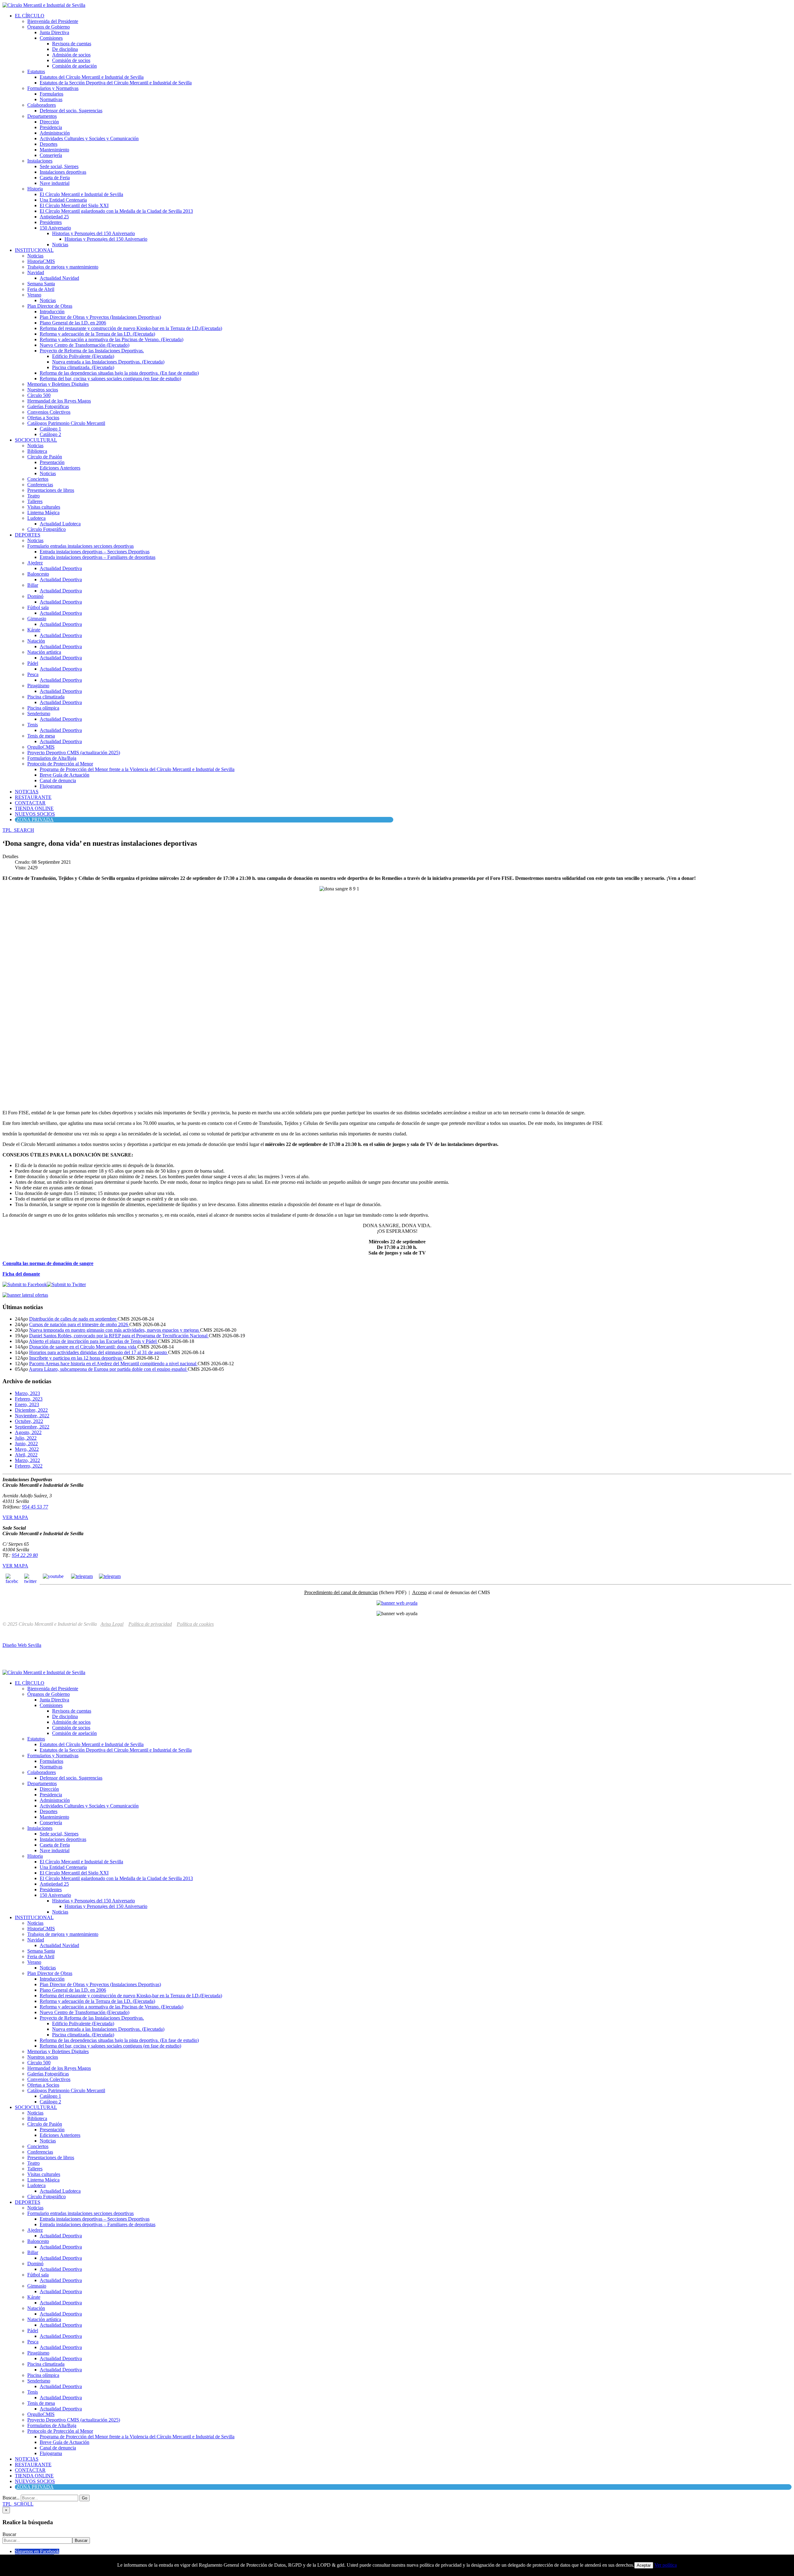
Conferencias (40, 485)
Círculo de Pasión (45, 457)
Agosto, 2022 (28, 1432)
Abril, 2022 (26, 1455)
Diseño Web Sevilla (22, 1645)
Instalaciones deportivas (63, 172)
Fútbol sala (38, 607)
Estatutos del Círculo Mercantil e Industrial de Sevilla (92, 77)
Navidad (36, 272)
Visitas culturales (44, 507)
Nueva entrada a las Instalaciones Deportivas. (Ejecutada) (108, 362)
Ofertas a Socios (43, 418)
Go (85, 2498)
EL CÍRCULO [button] (30, 16)
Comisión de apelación (74, 66)
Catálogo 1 (50, 429)
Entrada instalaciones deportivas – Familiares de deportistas (98, 557)
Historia (35, 189)
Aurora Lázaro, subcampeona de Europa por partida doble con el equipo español (108, 1369)
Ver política (666, 2565)
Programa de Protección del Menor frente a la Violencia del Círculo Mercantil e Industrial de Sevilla (137, 769)
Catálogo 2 (50, 434)
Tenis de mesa (41, 736)
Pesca (33, 674)
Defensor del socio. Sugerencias (71, 111)
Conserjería (51, 155)
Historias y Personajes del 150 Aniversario (94, 233)
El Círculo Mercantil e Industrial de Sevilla (81, 194)
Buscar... (11, 2498)
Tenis (33, 725)
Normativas (51, 99)
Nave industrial (55, 183)
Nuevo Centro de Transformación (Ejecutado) (85, 345)
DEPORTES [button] (28, 535)
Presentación (52, 462)
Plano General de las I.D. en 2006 (73, 323)
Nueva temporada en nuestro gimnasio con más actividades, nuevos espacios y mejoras (115, 1330)
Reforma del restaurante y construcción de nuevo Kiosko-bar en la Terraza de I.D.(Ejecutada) (131, 328)
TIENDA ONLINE (34, 808)
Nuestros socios (43, 390)
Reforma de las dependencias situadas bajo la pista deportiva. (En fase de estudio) (119, 373)
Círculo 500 (39, 395)
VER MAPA (15, 1517)
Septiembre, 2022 (32, 1427)
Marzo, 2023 (27, 1393)
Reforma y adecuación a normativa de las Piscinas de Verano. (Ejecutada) (112, 339)
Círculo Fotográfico (47, 529)
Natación (36, 641)
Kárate (34, 630)
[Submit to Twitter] (66, 1284)
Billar (33, 585)
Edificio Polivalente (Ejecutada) (83, 356)
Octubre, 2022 (29, 1421)
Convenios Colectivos (49, 412)
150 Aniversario (55, 228)
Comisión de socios (71, 60)
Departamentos (42, 116)
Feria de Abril (41, 289)
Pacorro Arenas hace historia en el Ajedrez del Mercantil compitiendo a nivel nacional (113, 1364)
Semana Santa (41, 284)
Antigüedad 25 (54, 217)
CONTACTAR (30, 803)
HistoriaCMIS (41, 261)
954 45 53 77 (35, 1507)
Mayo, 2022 (27, 1449)
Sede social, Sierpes (59, 166)
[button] (18, 830)
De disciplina (65, 49)
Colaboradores (42, 105)
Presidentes (51, 222)
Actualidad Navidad (59, 278)
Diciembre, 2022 (31, 1410)
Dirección (49, 122)
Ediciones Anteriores (60, 468)
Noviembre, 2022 (32, 1416)
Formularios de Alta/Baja (52, 758)
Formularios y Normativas (53, 88)
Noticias (60, 245)
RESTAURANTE (33, 797)
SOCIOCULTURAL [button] (36, 440)
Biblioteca (37, 451)
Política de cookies (195, 1624)
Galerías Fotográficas (48, 406)
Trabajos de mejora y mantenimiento (63, 267)
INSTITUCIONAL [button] (34, 250)
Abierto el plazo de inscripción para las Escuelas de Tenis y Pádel (93, 1341)
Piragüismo (38, 686)
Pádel (33, 663)
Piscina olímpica (43, 708)
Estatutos (36, 71)
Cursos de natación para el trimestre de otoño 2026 (79, 1324)
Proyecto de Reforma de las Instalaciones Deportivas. (92, 351)
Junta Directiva (54, 32)
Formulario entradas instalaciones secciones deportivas (80, 546)
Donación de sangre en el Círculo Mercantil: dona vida (83, 1347)
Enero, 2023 (27, 1404)
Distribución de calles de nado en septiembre (73, 1319)
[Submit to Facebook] (25, 1284)
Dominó (35, 596)
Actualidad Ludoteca (60, 524)
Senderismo (39, 713)
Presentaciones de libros (51, 490)
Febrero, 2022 (29, 1466)
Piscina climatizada (46, 697)
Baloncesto (38, 574)
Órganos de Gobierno (49, 27)
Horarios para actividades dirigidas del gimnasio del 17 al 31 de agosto (99, 1352)
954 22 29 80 (25, 1555)
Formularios (51, 94)
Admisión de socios (71, 55)
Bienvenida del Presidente (53, 21)
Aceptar (644, 2565)
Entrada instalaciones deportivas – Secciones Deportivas (95, 552)
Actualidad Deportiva (61, 568)
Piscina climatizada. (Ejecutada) (83, 367)
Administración (55, 133)
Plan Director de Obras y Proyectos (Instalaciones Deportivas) (100, 317)
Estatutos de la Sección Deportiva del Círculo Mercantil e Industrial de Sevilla (116, 83)
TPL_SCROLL (18, 2504)
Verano (34, 295)
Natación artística (44, 652)
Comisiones (51, 38)
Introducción (52, 312)
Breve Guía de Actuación (65, 775)
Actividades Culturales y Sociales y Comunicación (89, 138)
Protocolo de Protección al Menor (60, 764)
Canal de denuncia (58, 780)
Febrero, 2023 (29, 1399)
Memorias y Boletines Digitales (58, 384)
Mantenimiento (54, 150)
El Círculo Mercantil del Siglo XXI (74, 205)
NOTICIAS (27, 792)
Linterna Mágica (43, 513)
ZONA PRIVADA (35, 820)
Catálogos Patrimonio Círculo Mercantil (66, 423)
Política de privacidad (150, 1624)
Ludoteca (36, 518)
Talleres (35, 501)
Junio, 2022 (26, 1444)
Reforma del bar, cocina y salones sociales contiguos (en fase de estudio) (110, 379)
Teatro (33, 496)
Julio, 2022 (26, 1438)
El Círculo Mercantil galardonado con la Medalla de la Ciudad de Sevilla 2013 (116, 211)
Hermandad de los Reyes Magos (59, 401)
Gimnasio (37, 619)
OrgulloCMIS (41, 747)
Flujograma (51, 786)
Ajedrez (35, 563)
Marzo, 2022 (27, 1460)
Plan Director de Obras (50, 306)
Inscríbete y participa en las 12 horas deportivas (76, 1358)
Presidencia (51, 127)
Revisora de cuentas (72, 44)
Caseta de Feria (55, 178)
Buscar (9, 2534)
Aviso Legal (112, 1624)
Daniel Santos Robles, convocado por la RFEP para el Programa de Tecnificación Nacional (119, 1336)
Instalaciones (40, 161)
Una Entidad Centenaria (63, 200)
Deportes (49, 144)
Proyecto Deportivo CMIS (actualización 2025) (74, 753)
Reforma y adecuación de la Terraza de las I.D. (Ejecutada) (97, 334)
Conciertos (38, 479)
